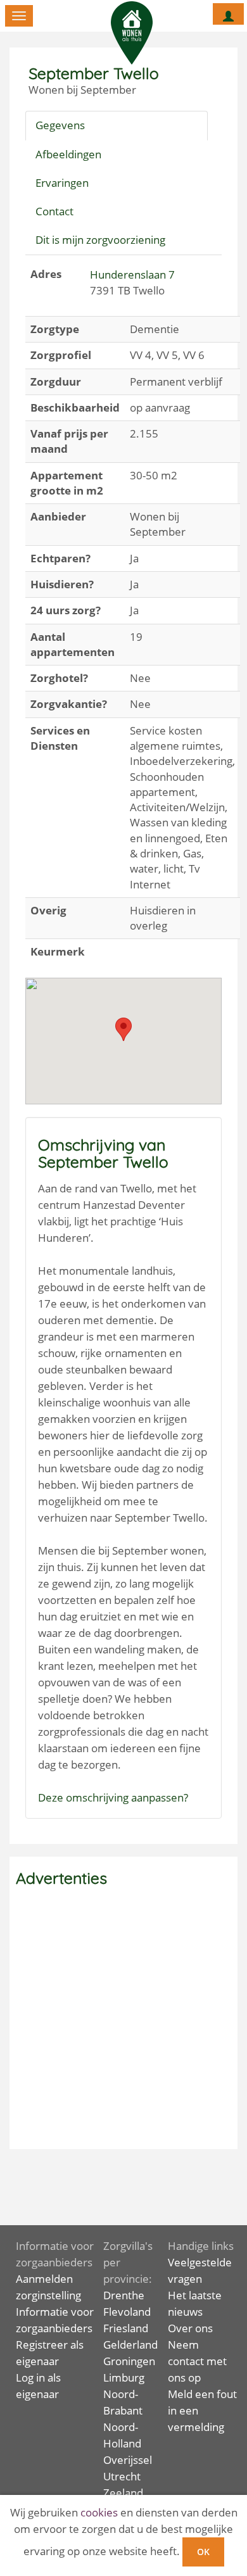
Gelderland (130, 2345)
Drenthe (124, 2295)
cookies (99, 2512)
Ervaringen (62, 183)
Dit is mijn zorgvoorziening (100, 240)
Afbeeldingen (68, 154)
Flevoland (127, 2312)
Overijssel (128, 2460)
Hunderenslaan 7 (132, 275)
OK (203, 2552)
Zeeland (123, 2493)
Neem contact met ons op (197, 2361)
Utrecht (122, 2476)
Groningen (129, 2361)
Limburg (124, 2377)
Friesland (126, 2328)
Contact (54, 211)
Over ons (190, 2328)
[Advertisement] (123, 2019)
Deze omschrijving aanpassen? (113, 1797)
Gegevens (60, 125)
